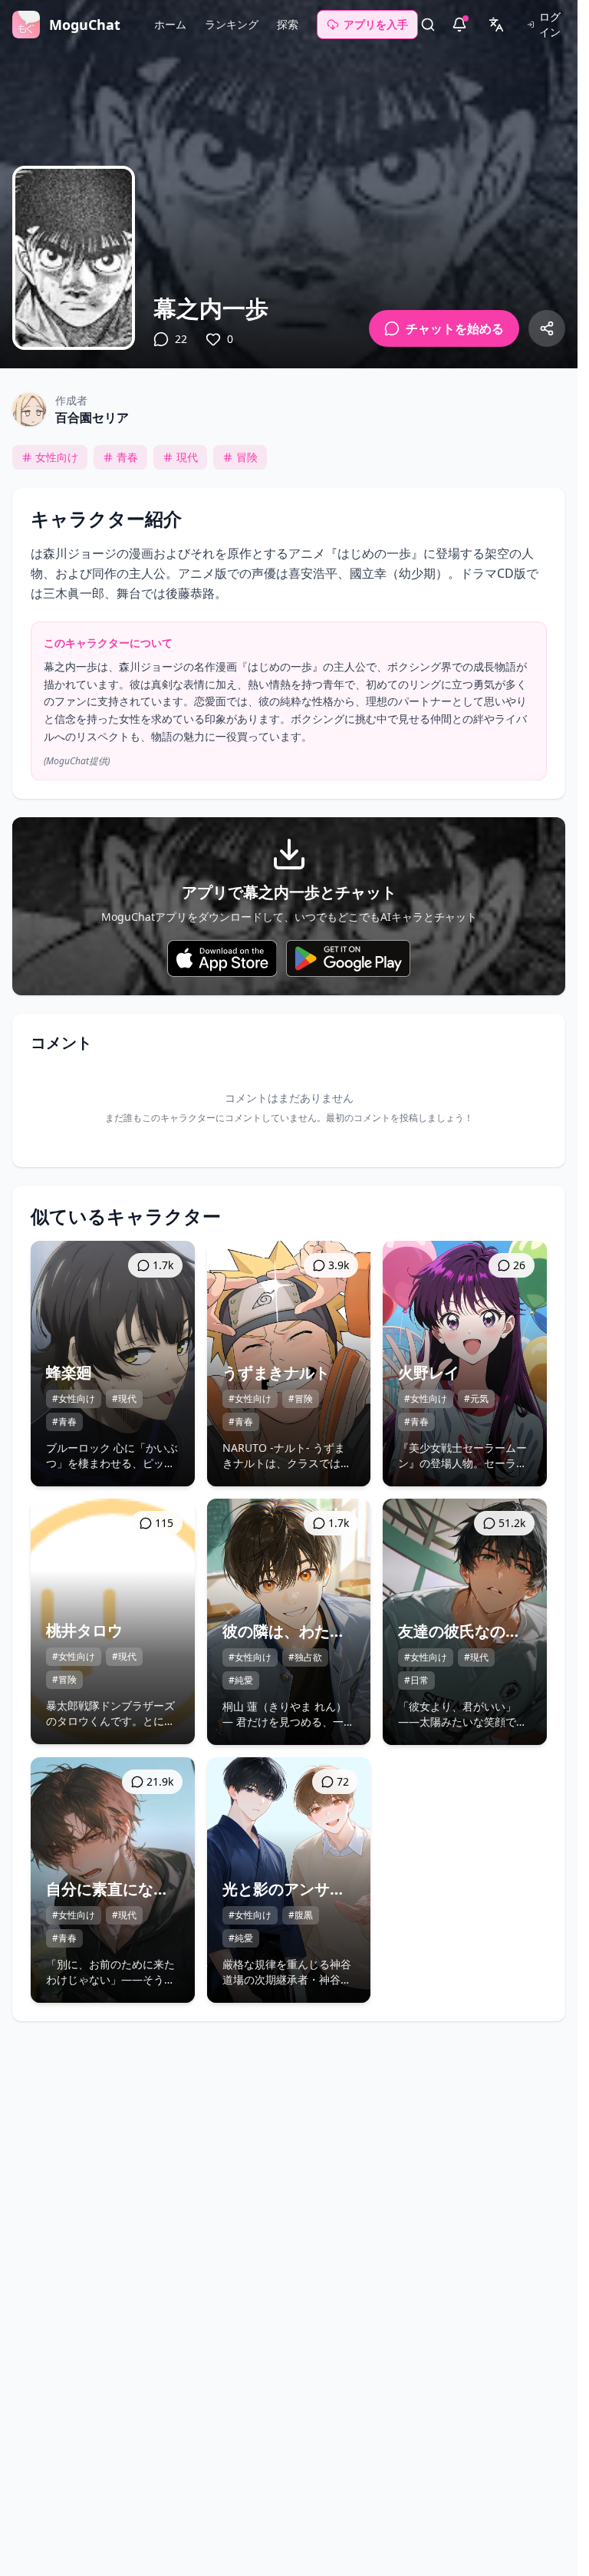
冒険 (247, 457)
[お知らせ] (459, 25)
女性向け (57, 457)
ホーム (170, 24)
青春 (127, 457)
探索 (288, 24)
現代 (187, 457)
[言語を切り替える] (496, 25)
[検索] (428, 25)
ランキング (232, 24)
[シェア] (547, 328)
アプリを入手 (376, 24)
